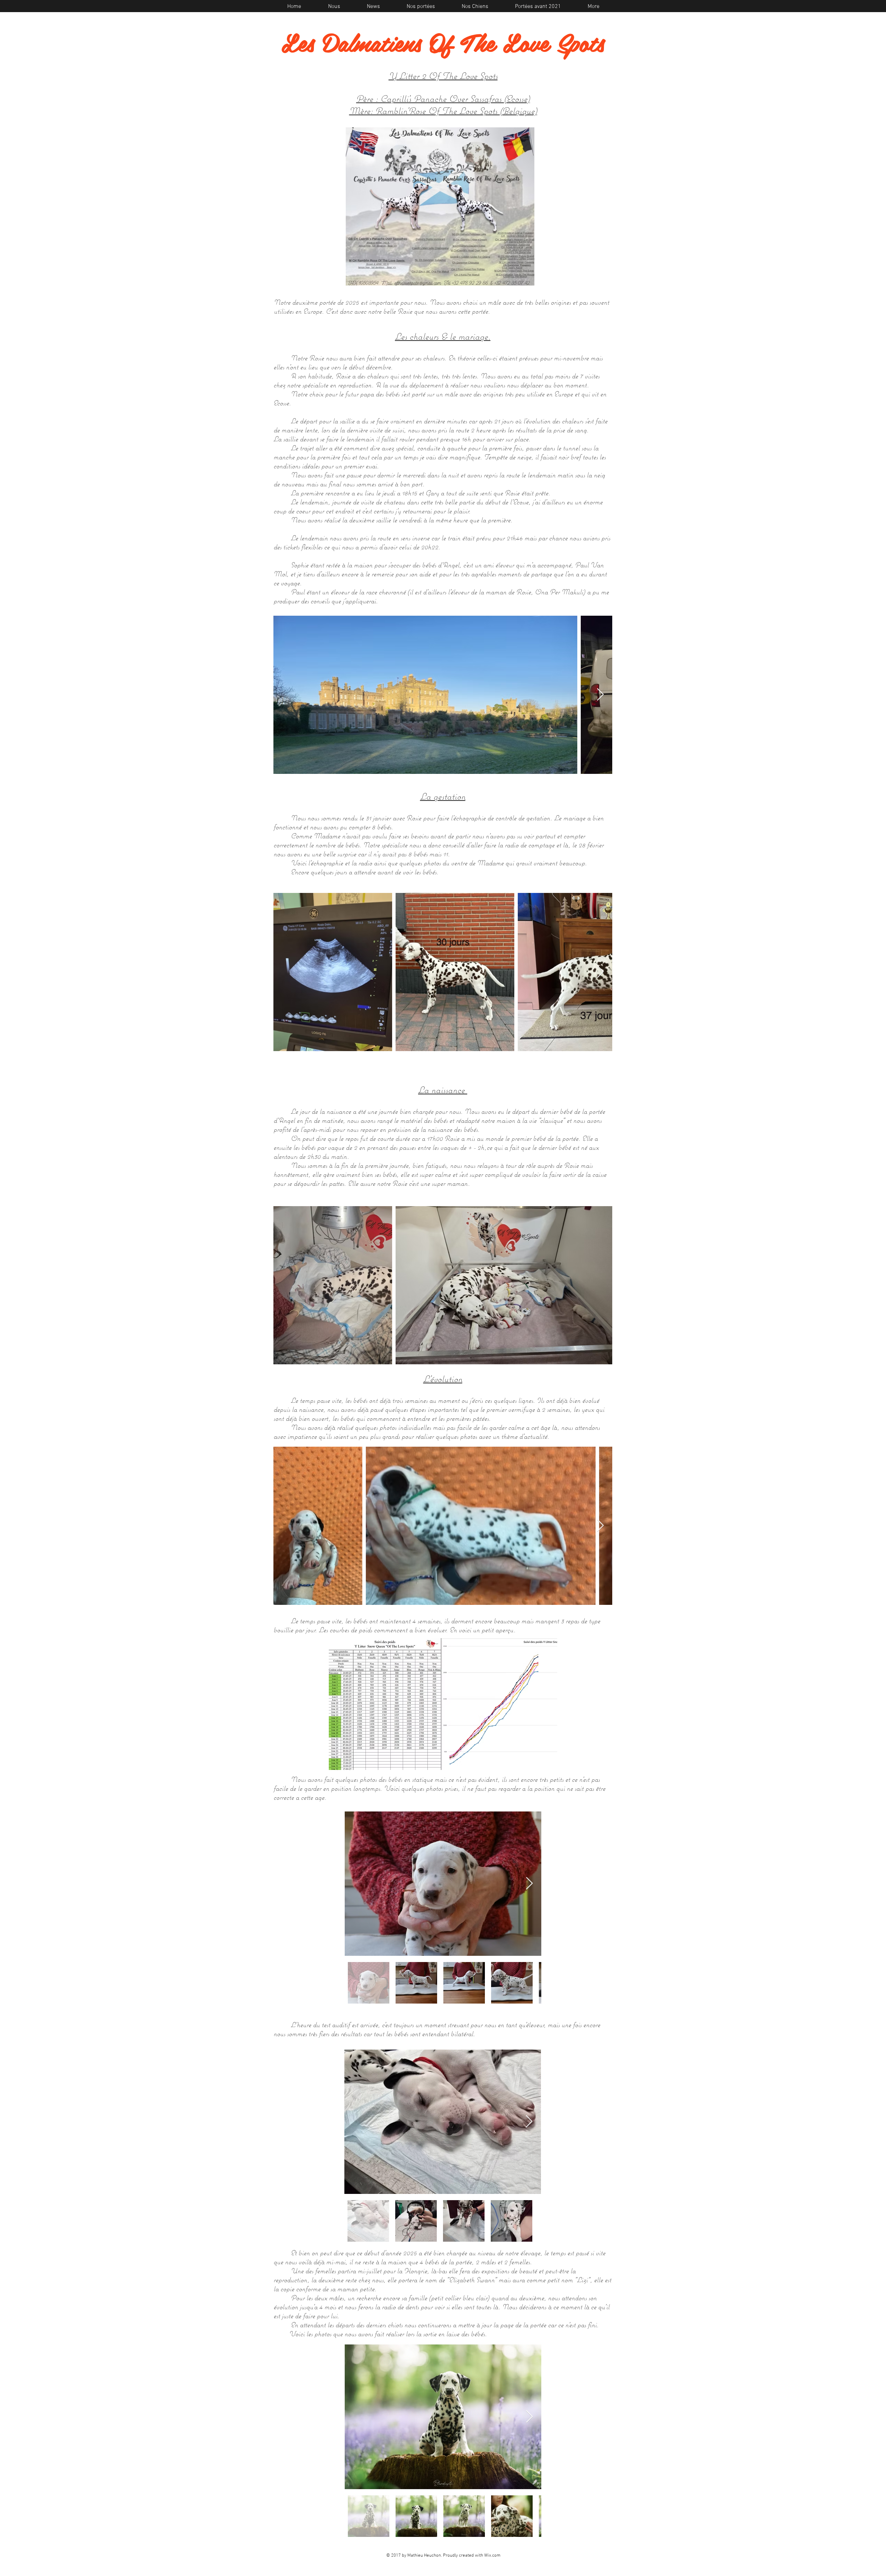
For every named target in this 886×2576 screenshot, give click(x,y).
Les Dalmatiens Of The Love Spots (443, 42)
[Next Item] (600, 695)
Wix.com (492, 2556)
